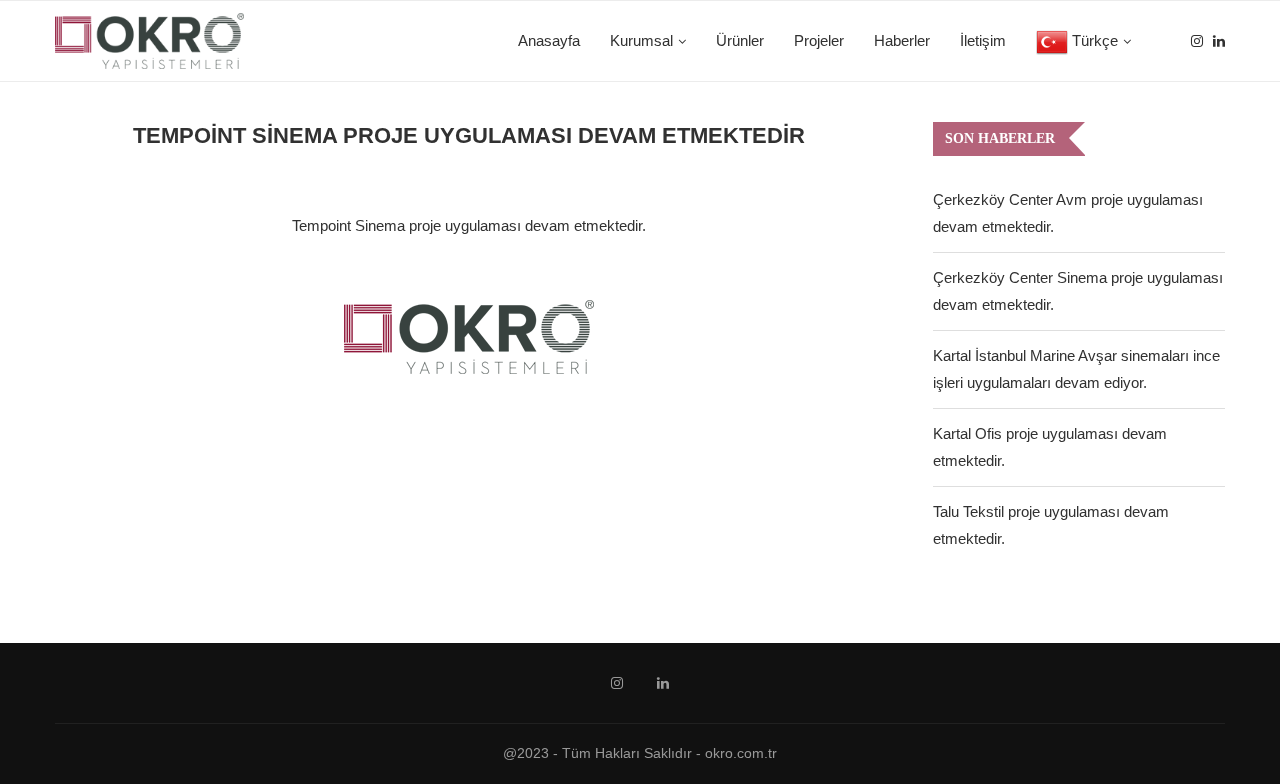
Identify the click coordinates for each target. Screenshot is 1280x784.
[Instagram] (1197, 41)
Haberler (902, 40)
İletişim (983, 40)
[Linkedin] (1219, 41)
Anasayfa (549, 40)
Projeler (819, 40)
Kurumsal (641, 40)
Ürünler (740, 40)
